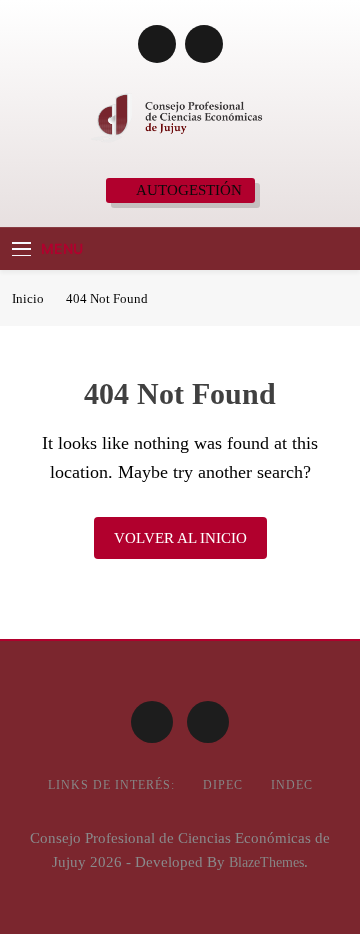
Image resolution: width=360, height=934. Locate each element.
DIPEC (223, 785)
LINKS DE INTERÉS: (111, 785)
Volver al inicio (180, 538)
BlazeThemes (266, 862)
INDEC (292, 785)
